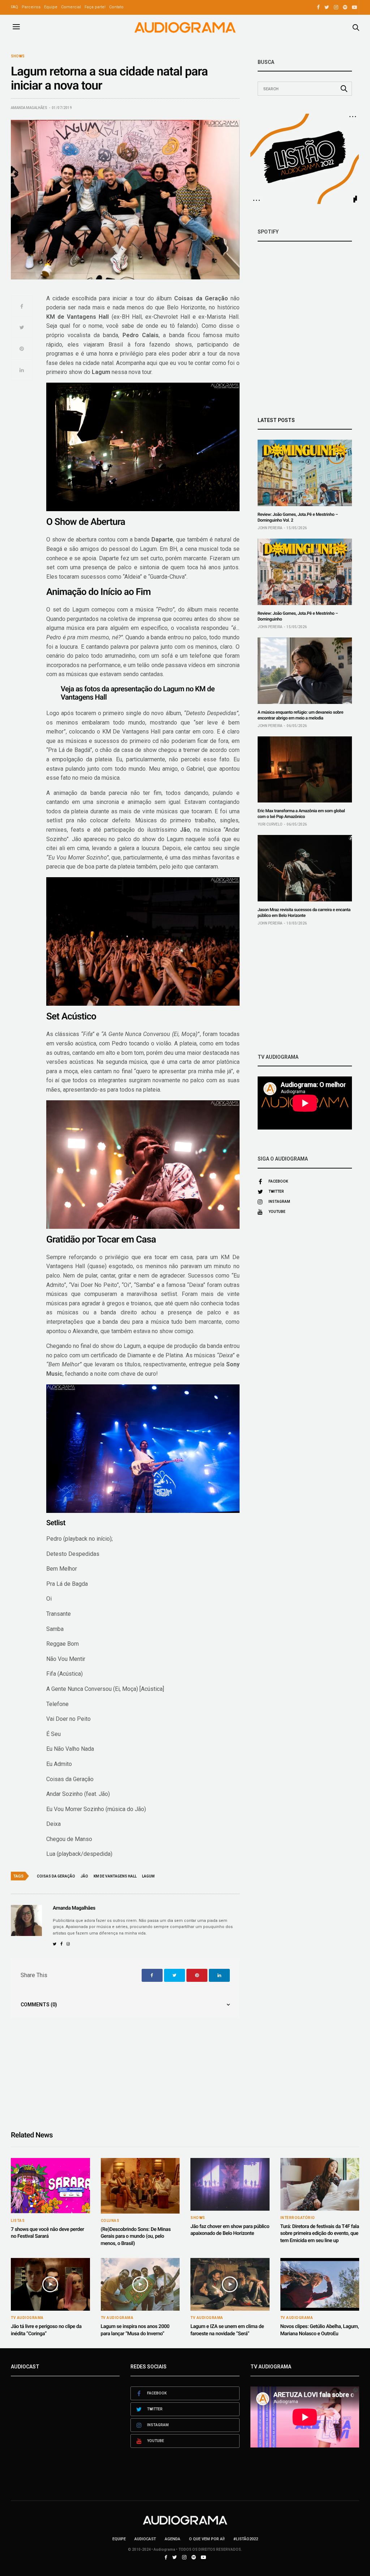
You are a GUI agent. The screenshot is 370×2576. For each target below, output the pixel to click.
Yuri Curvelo (270, 824)
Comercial (71, 7)
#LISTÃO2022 (246, 2539)
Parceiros (31, 7)
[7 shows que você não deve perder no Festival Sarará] (50, 2186)
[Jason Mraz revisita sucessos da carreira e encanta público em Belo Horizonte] (305, 868)
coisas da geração (56, 1876)
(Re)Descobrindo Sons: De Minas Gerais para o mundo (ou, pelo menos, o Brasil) (136, 2236)
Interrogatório (298, 2218)
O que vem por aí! (207, 2539)
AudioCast (145, 2539)
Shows (18, 56)
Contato (116, 7)
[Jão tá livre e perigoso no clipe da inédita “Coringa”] (50, 2284)
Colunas (110, 2221)
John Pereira (270, 528)
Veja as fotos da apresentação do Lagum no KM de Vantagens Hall (138, 693)
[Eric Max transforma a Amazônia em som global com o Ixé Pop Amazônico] (305, 770)
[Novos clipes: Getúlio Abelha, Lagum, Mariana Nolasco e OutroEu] (320, 2284)
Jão (84, 1876)
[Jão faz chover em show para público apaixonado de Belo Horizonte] (230, 2184)
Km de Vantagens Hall (115, 1876)
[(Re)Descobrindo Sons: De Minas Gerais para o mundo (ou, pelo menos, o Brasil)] (140, 2186)
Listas (18, 2221)
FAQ (14, 7)
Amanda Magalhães (29, 108)
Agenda (173, 2539)
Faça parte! (95, 7)
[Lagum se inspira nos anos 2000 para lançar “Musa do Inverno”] (140, 2284)
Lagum (148, 1876)
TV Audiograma (27, 2318)
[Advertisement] (305, 990)
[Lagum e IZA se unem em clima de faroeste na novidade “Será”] (230, 2284)
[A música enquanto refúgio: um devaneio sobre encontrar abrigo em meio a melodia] (305, 671)
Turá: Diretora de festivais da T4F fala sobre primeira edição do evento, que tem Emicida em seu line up (320, 2234)
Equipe (51, 7)
